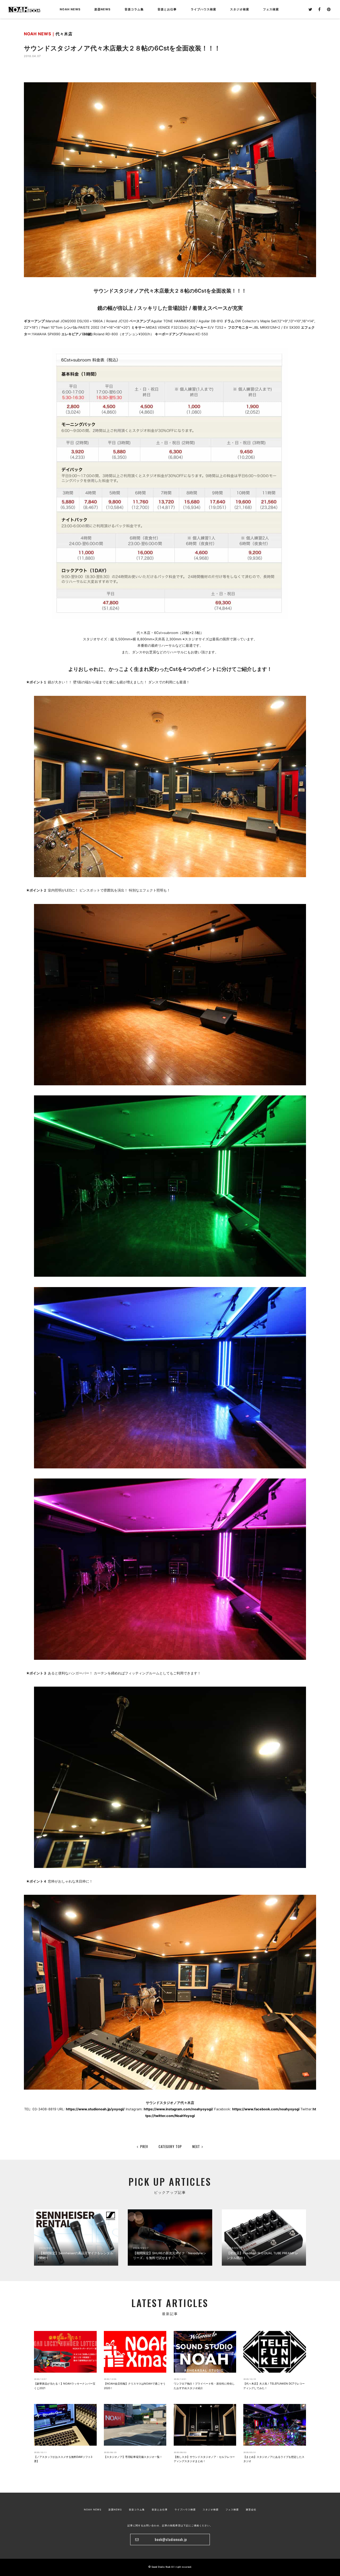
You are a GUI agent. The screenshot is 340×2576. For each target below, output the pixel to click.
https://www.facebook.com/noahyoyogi (266, 2109)
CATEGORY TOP (170, 2146)
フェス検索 (232, 2509)
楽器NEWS (102, 9)
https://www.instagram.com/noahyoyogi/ (178, 2109)
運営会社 (251, 2509)
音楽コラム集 (134, 9)
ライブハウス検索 (185, 2509)
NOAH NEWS (70, 9)
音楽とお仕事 (160, 2509)
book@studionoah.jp (171, 2539)
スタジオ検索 (211, 2509)
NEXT (196, 2146)
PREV (144, 2146)
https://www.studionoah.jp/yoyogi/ (95, 2109)
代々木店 (64, 34)
